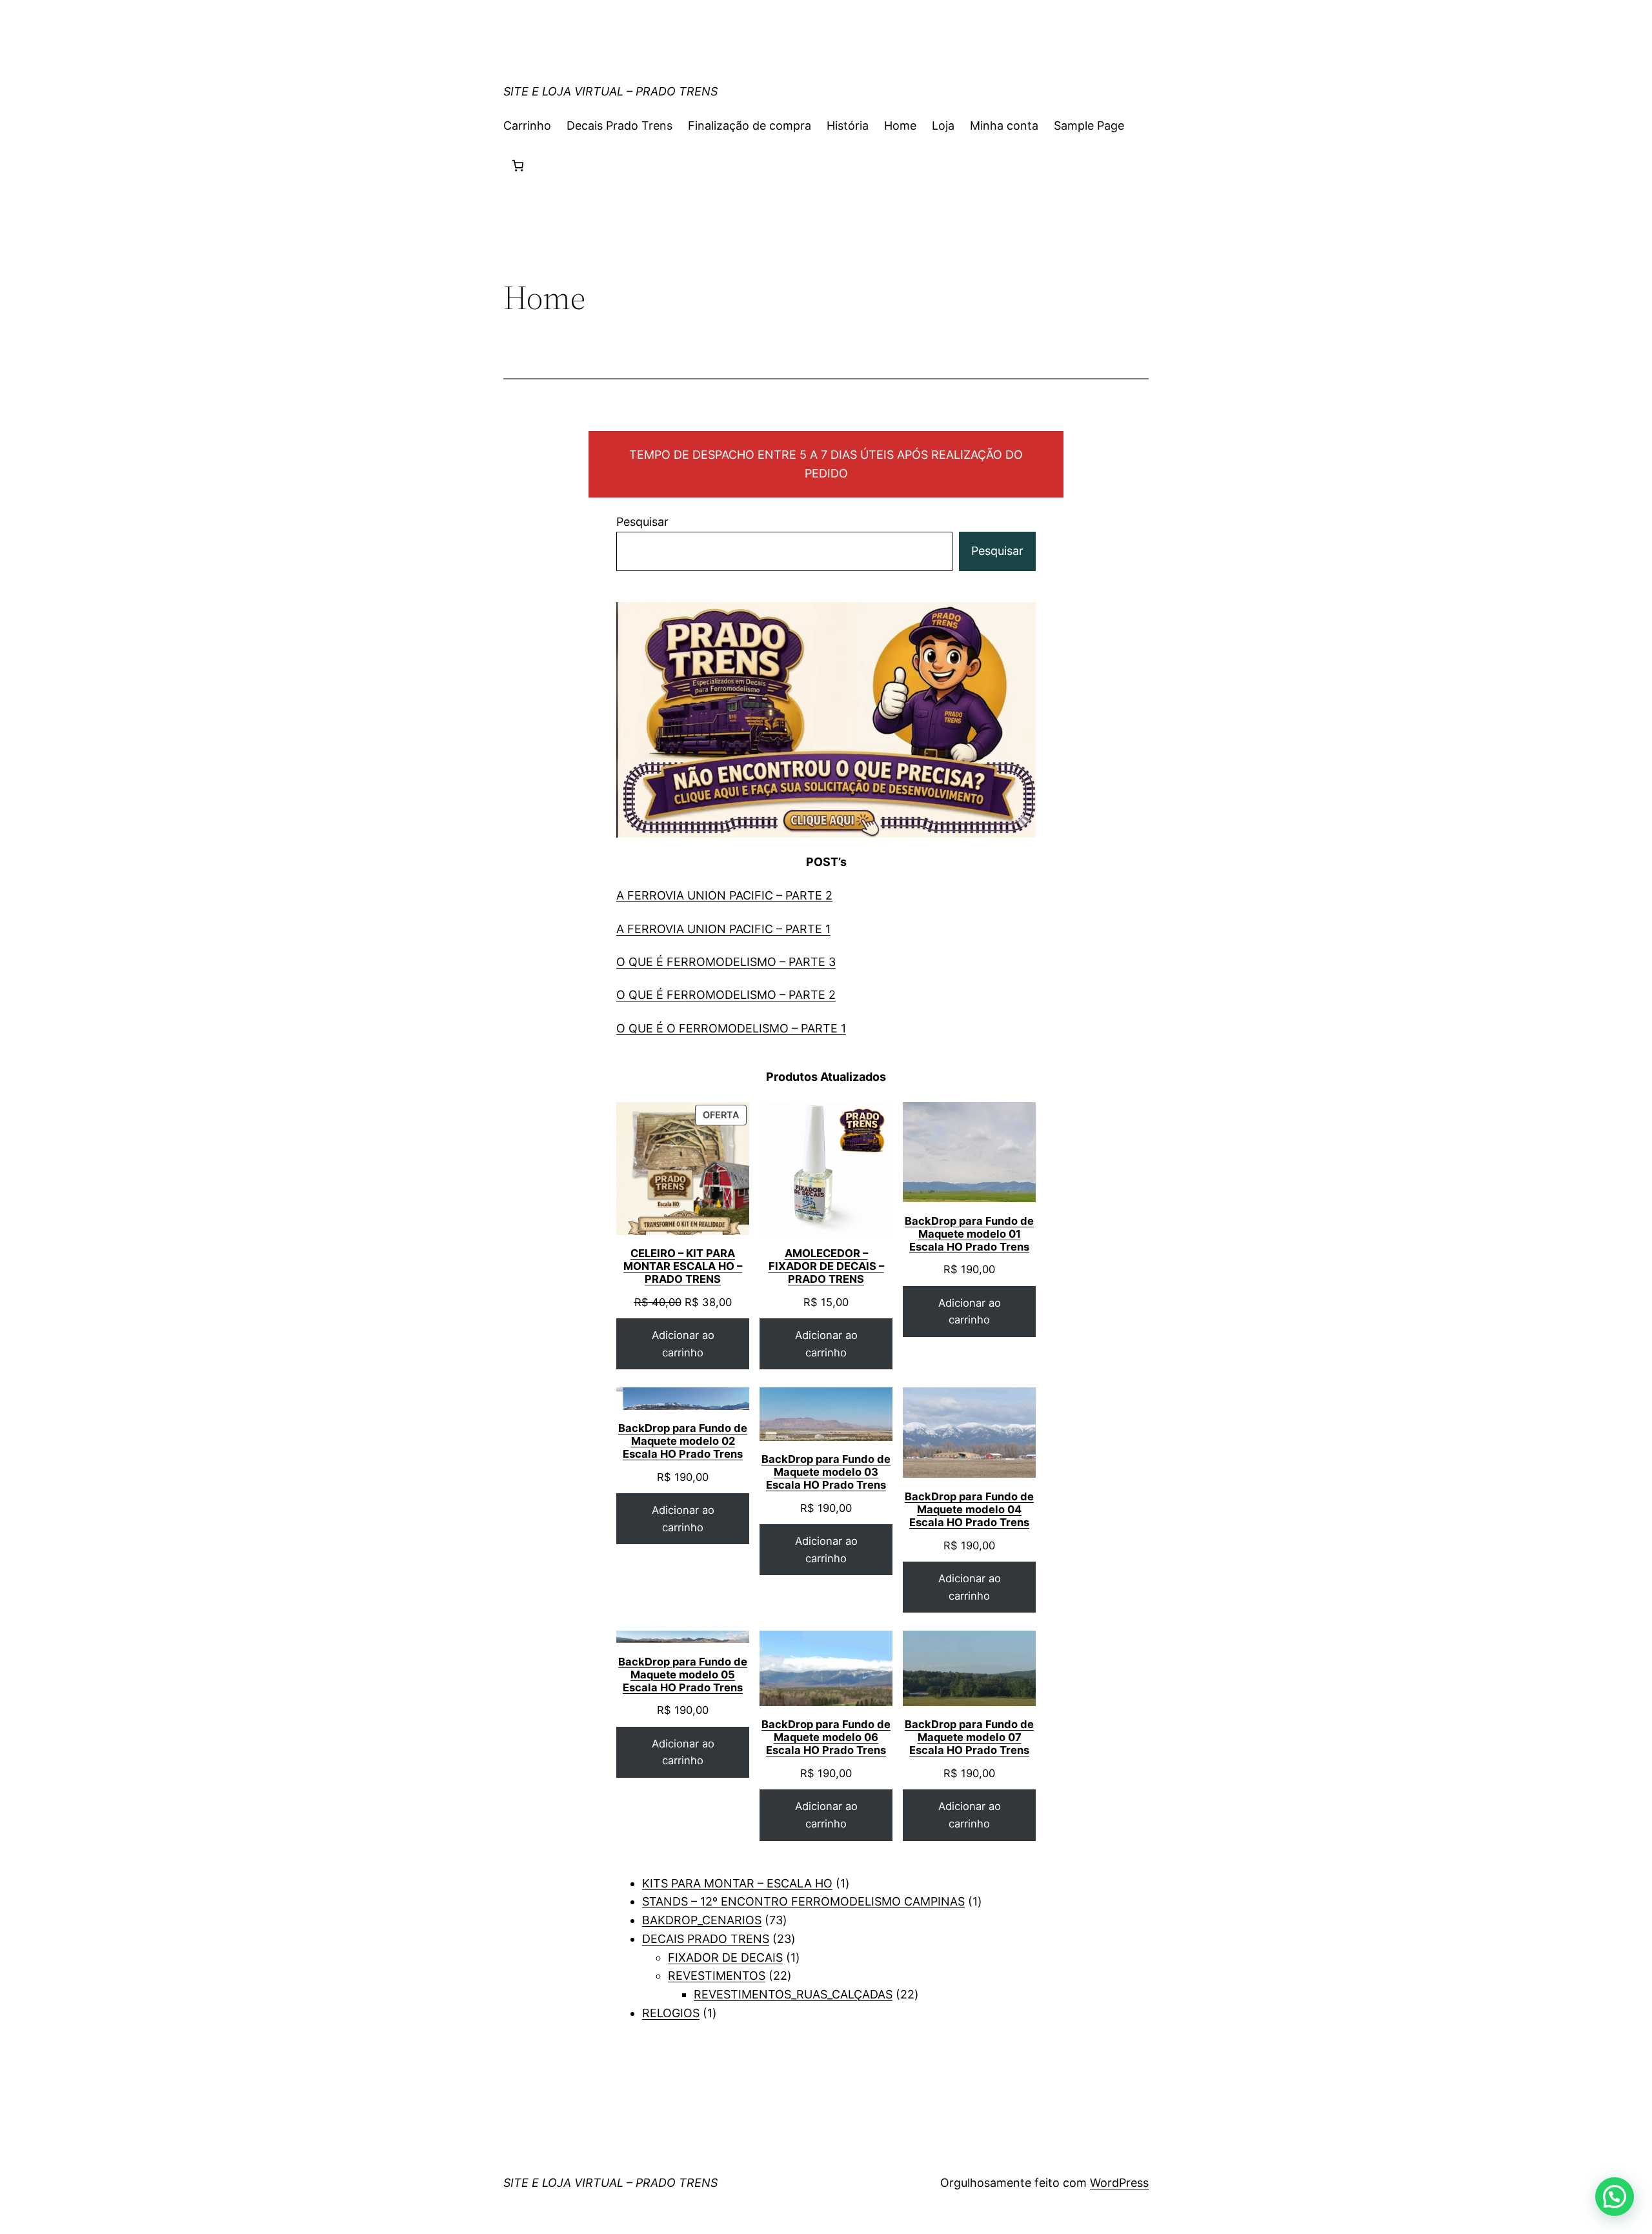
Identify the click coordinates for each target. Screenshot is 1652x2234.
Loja (943, 126)
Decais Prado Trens (619, 126)
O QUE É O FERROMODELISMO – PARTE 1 (731, 1028)
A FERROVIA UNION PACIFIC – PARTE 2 (724, 895)
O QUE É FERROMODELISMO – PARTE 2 (726, 995)
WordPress (1119, 2183)
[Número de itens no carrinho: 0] (518, 166)
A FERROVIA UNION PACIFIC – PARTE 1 (723, 929)
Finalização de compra (750, 126)
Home (900, 126)
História (848, 126)
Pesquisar (642, 522)
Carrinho (527, 126)
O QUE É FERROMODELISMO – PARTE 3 (726, 962)
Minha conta (1004, 126)
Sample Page (1089, 126)
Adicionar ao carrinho (683, 1344)
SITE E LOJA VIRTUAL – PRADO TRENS (610, 91)
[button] (1615, 2197)
